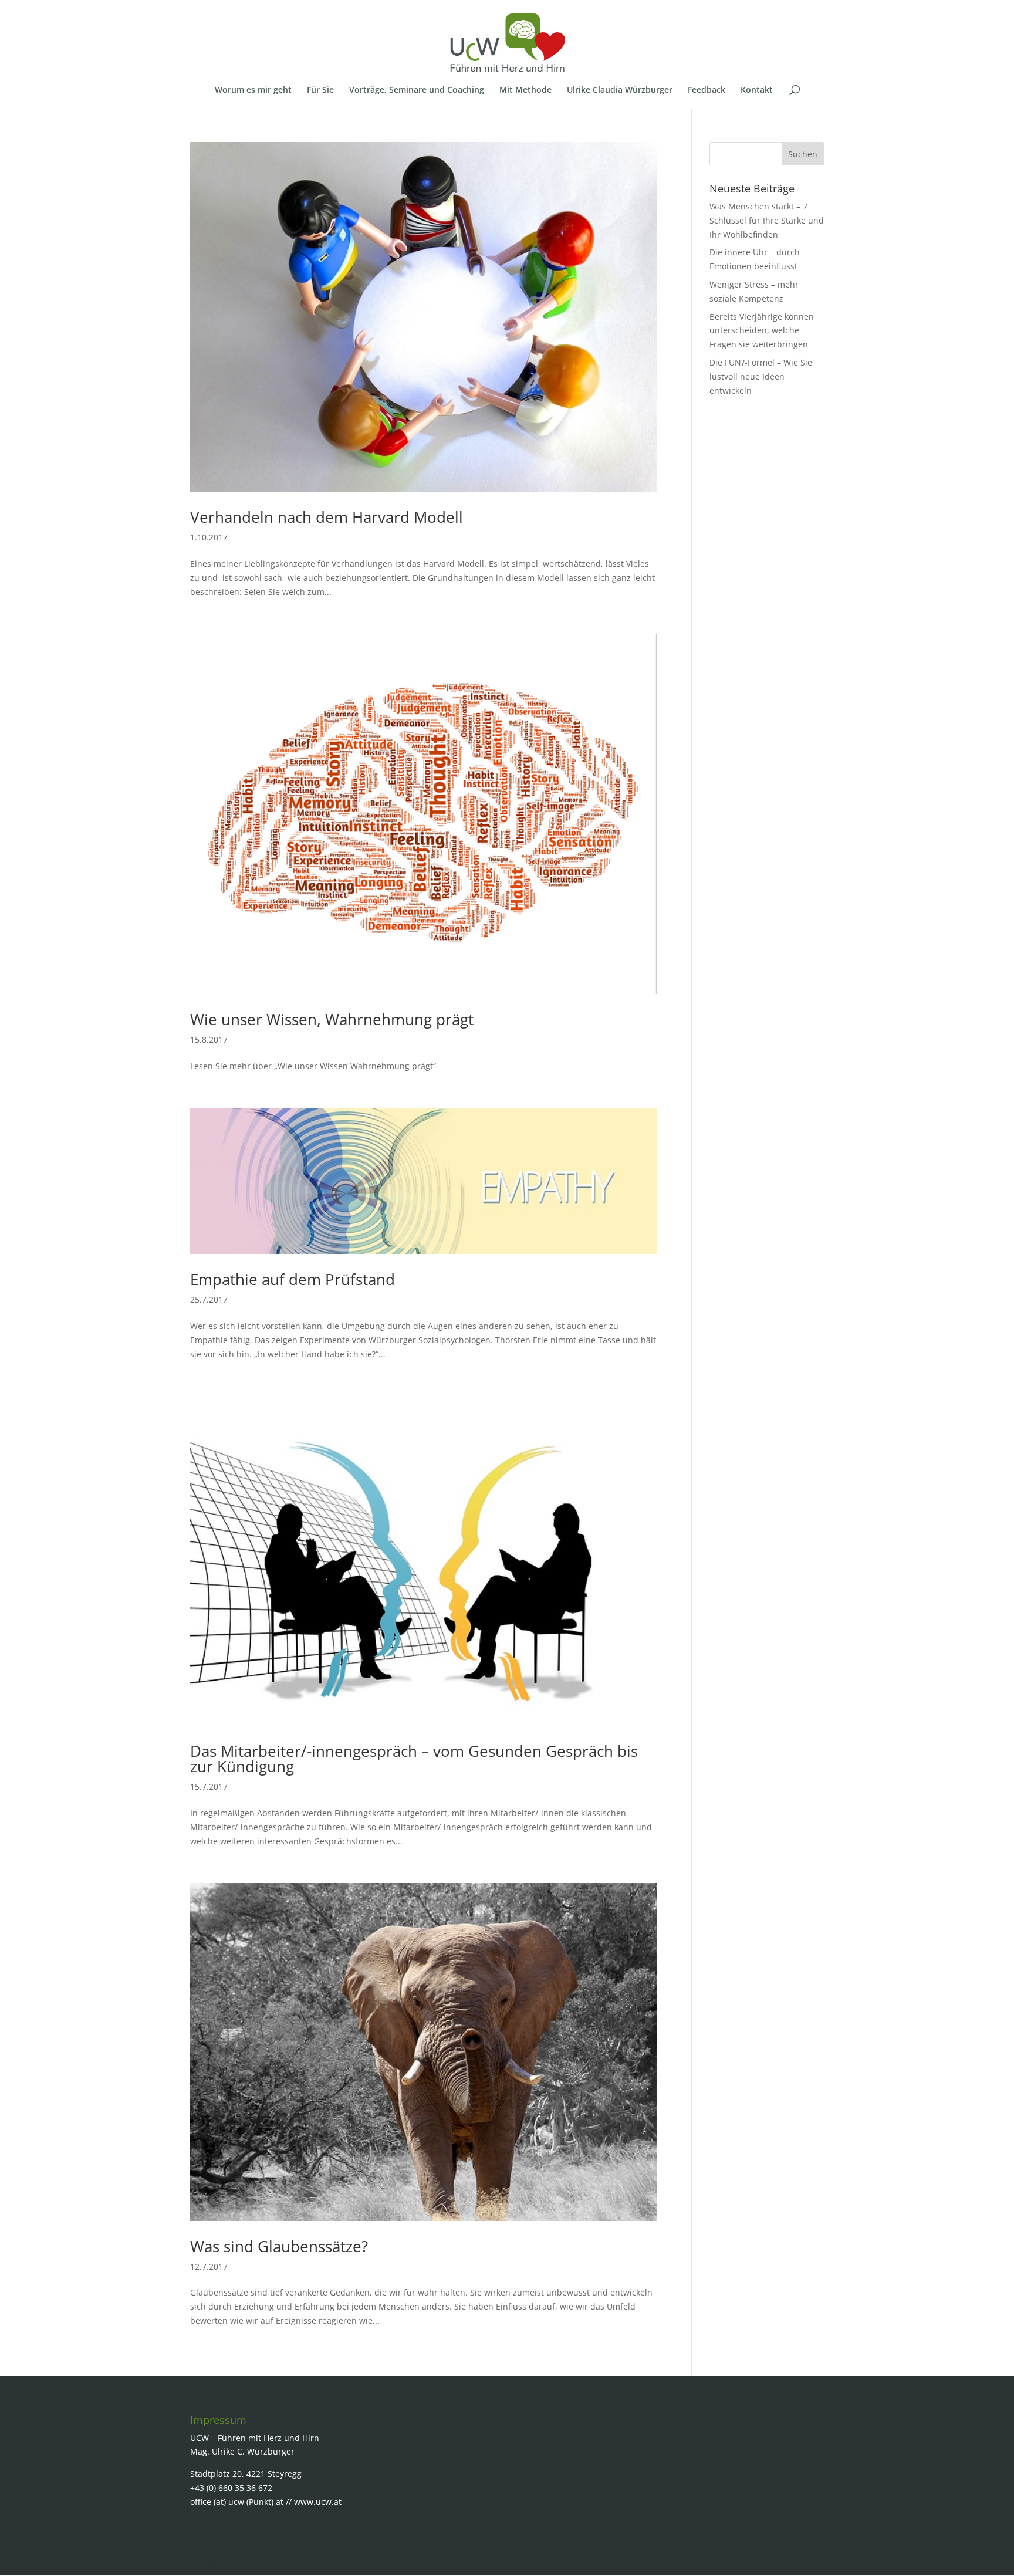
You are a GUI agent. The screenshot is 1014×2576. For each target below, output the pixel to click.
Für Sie (320, 90)
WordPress (385, 2559)
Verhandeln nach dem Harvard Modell (327, 517)
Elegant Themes (273, 2559)
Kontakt (757, 90)
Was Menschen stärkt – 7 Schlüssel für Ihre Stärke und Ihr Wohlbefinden (767, 220)
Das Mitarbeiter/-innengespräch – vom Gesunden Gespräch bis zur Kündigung (414, 1759)
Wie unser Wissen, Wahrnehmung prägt (332, 1019)
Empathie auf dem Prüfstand (293, 1279)
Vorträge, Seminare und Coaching (417, 90)
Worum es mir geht (253, 90)
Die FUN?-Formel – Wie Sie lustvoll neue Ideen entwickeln (761, 376)
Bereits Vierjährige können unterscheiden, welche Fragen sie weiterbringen (762, 331)
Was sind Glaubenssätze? (279, 2246)
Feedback (707, 90)
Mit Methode (525, 90)
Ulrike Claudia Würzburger (620, 90)
